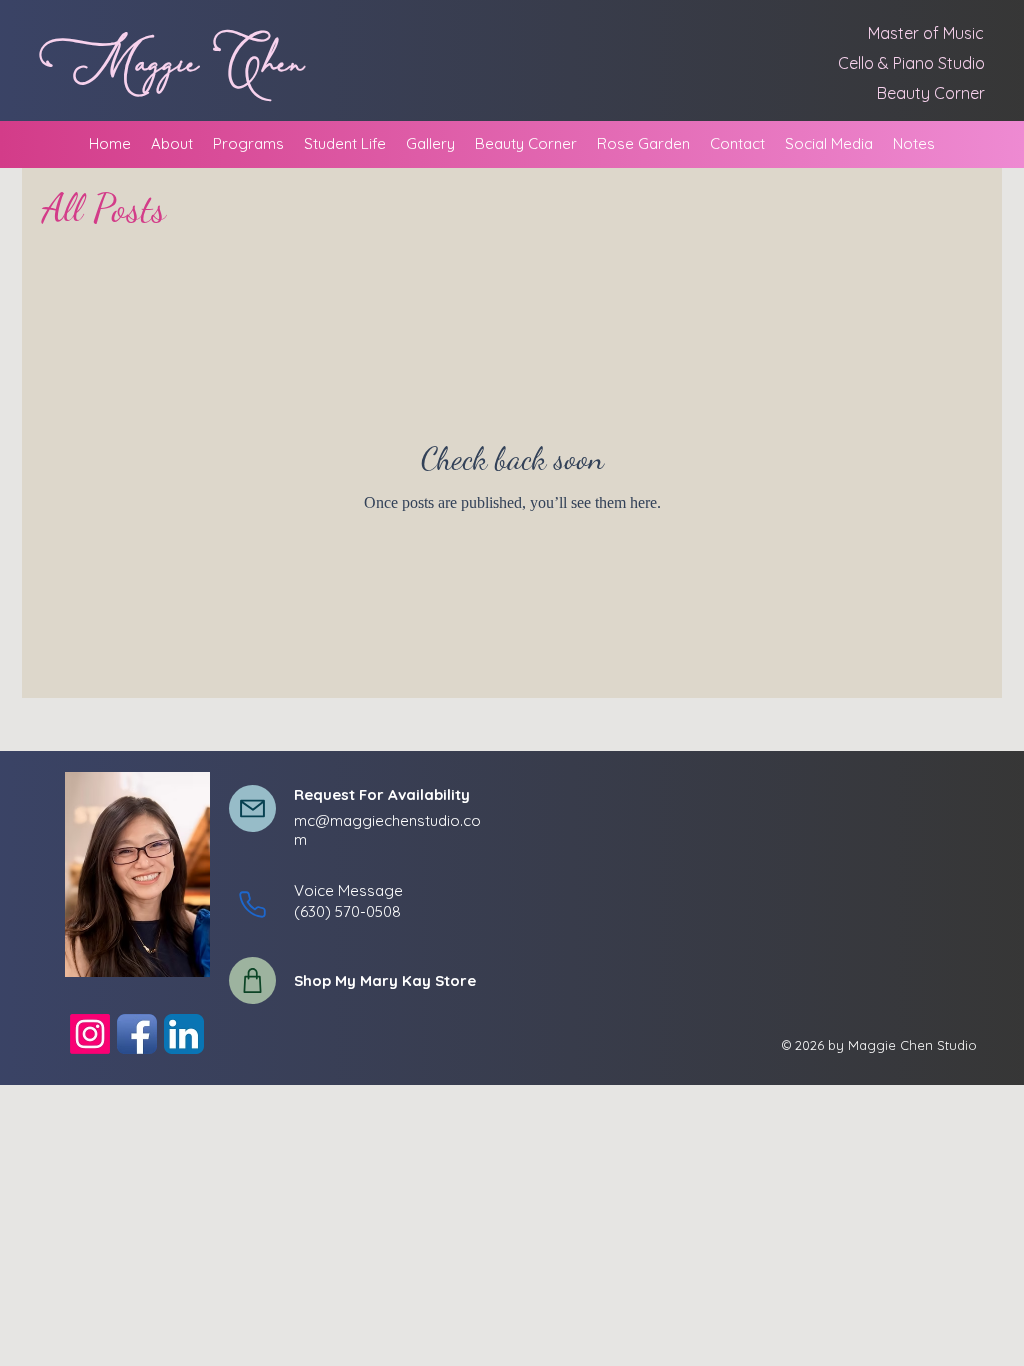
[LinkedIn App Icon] (184, 1034)
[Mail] (252, 808)
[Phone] (252, 904)
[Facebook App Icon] (137, 1034)
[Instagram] (90, 1034)
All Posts (104, 208)
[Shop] (252, 980)
